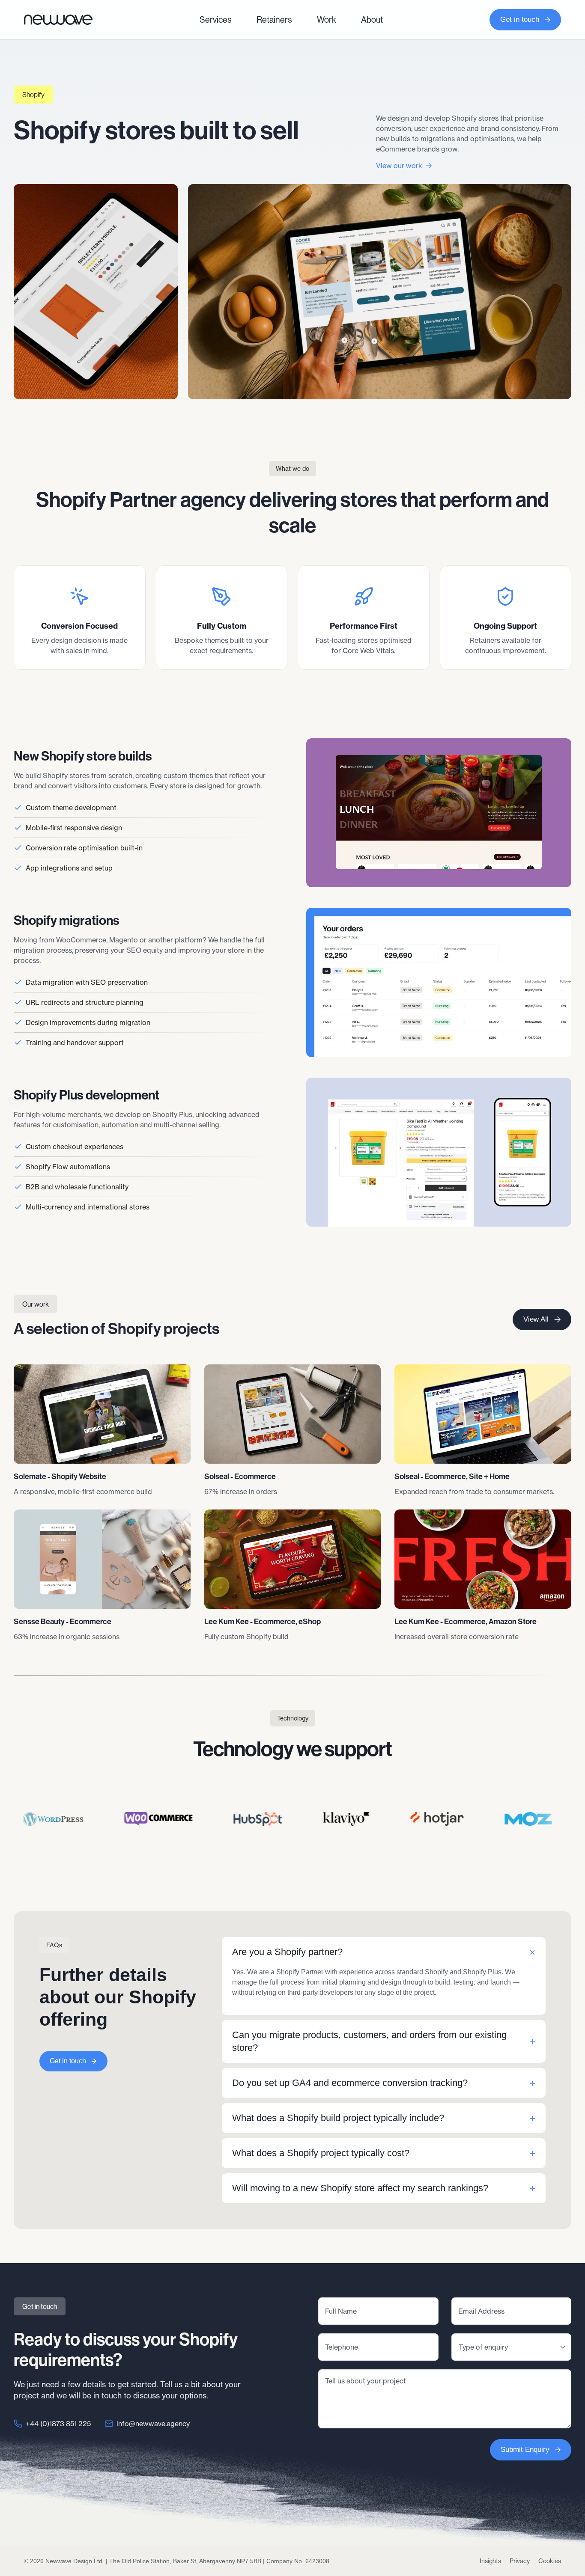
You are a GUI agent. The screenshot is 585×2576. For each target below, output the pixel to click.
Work (327, 19)
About (372, 19)
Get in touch (520, 19)
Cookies (550, 2561)
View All (536, 1319)
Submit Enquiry (525, 2450)
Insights (490, 2561)
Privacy (520, 2561)
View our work (399, 166)
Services (216, 19)
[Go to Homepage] (58, 19)
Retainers (274, 19)
